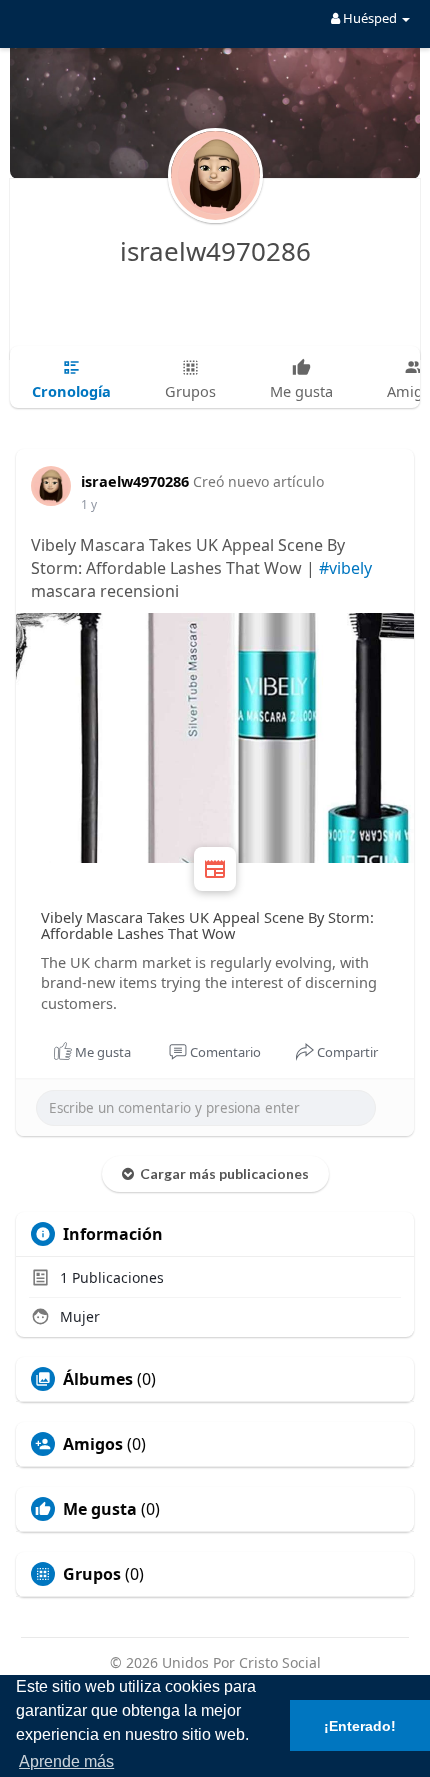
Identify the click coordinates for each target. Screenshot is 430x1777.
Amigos (93, 1444)
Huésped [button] (370, 18)
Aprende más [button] (66, 1761)
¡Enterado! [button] (360, 1726)
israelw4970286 (215, 251)
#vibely (345, 568)
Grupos (92, 1574)
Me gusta (100, 1509)
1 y (89, 504)
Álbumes (98, 1379)
